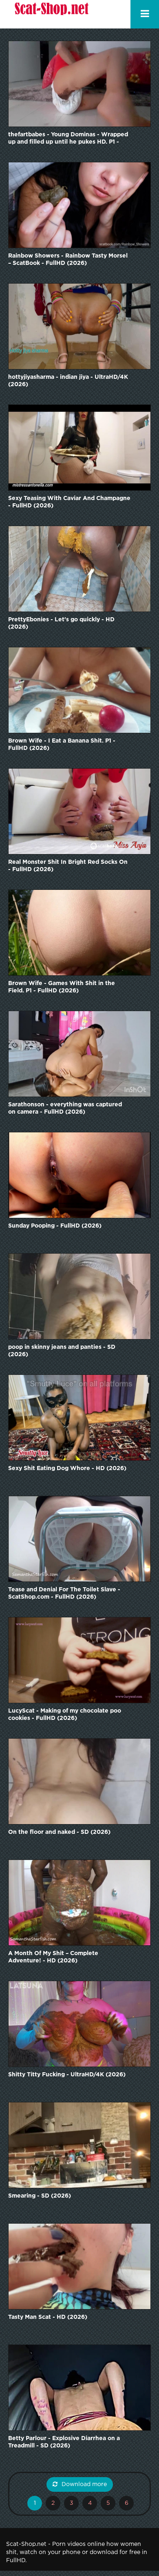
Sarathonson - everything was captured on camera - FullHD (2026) (65, 1108)
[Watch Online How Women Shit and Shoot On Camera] (51, 14)
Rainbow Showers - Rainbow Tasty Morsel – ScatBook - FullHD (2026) (68, 260)
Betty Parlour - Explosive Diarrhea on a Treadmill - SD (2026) (64, 2442)
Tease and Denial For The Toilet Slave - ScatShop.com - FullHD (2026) (64, 1593)
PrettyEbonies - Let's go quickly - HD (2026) (61, 623)
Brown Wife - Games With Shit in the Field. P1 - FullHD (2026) (62, 987)
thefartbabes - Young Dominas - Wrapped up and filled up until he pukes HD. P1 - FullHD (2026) (68, 139)
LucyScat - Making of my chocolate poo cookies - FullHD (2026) (65, 1715)
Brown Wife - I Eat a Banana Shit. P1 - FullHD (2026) (62, 745)
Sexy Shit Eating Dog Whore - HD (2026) (67, 1468)
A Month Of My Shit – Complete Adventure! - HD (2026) (53, 1957)
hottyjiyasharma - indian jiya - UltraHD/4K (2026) (68, 381)
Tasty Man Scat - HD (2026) (48, 2317)
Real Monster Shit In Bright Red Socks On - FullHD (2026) (68, 866)
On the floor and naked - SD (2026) (59, 1832)
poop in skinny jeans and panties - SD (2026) (62, 1351)
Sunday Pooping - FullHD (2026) (55, 1226)
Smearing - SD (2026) (40, 2196)
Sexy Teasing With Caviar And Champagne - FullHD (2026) (69, 502)
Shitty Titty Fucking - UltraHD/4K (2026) (67, 2075)
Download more (84, 2484)
